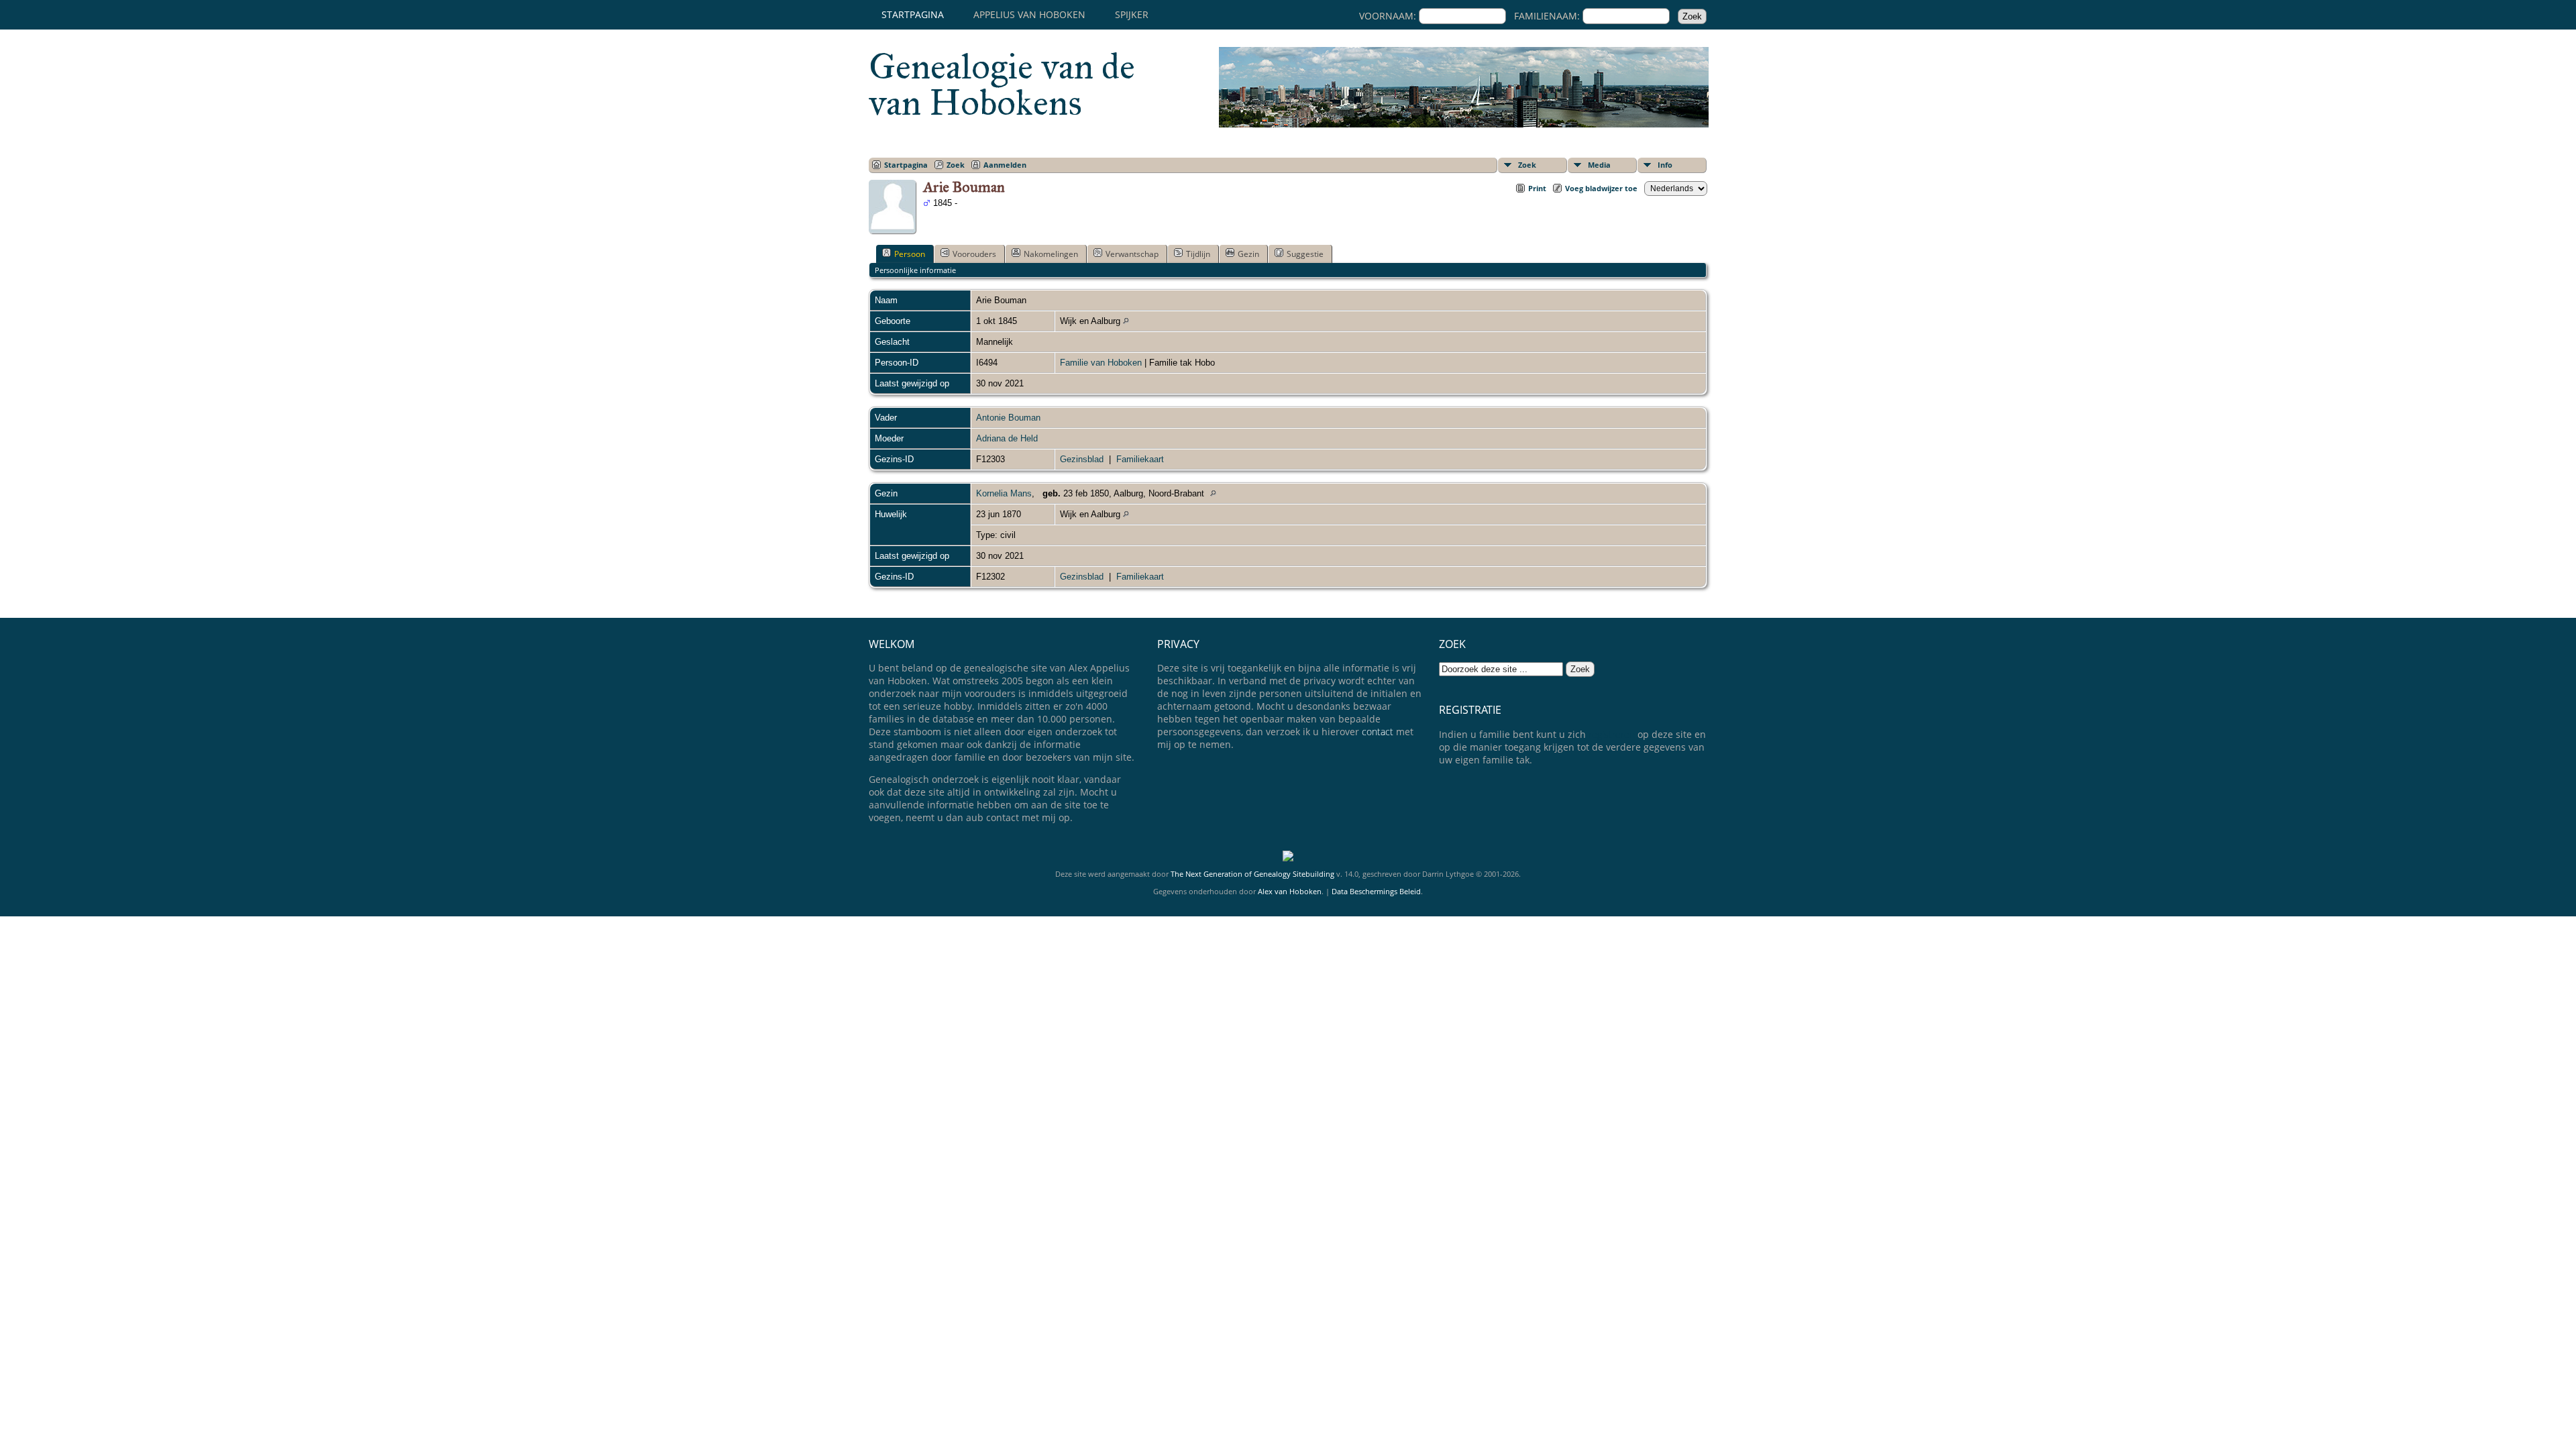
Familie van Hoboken (1101, 363)
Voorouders (974, 254)
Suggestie (1305, 254)
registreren (1612, 734)
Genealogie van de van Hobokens (1002, 85)
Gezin (1248, 254)
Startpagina (913, 14)
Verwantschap (1132, 254)
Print (1537, 188)
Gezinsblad (1082, 459)
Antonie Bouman (1008, 418)
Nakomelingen (1051, 254)
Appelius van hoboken (1029, 14)
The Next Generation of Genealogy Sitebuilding (1252, 874)
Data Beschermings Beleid (1376, 891)
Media (1599, 165)
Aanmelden (1005, 165)
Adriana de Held (1007, 438)
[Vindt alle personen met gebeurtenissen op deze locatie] (1126, 321)
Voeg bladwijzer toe (1601, 188)
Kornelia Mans (1004, 493)
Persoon (910, 254)
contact (1378, 732)
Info (1665, 165)
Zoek (1527, 165)
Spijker (1132, 14)
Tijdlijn (1198, 254)
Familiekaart (1140, 459)
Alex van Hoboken (1290, 891)
